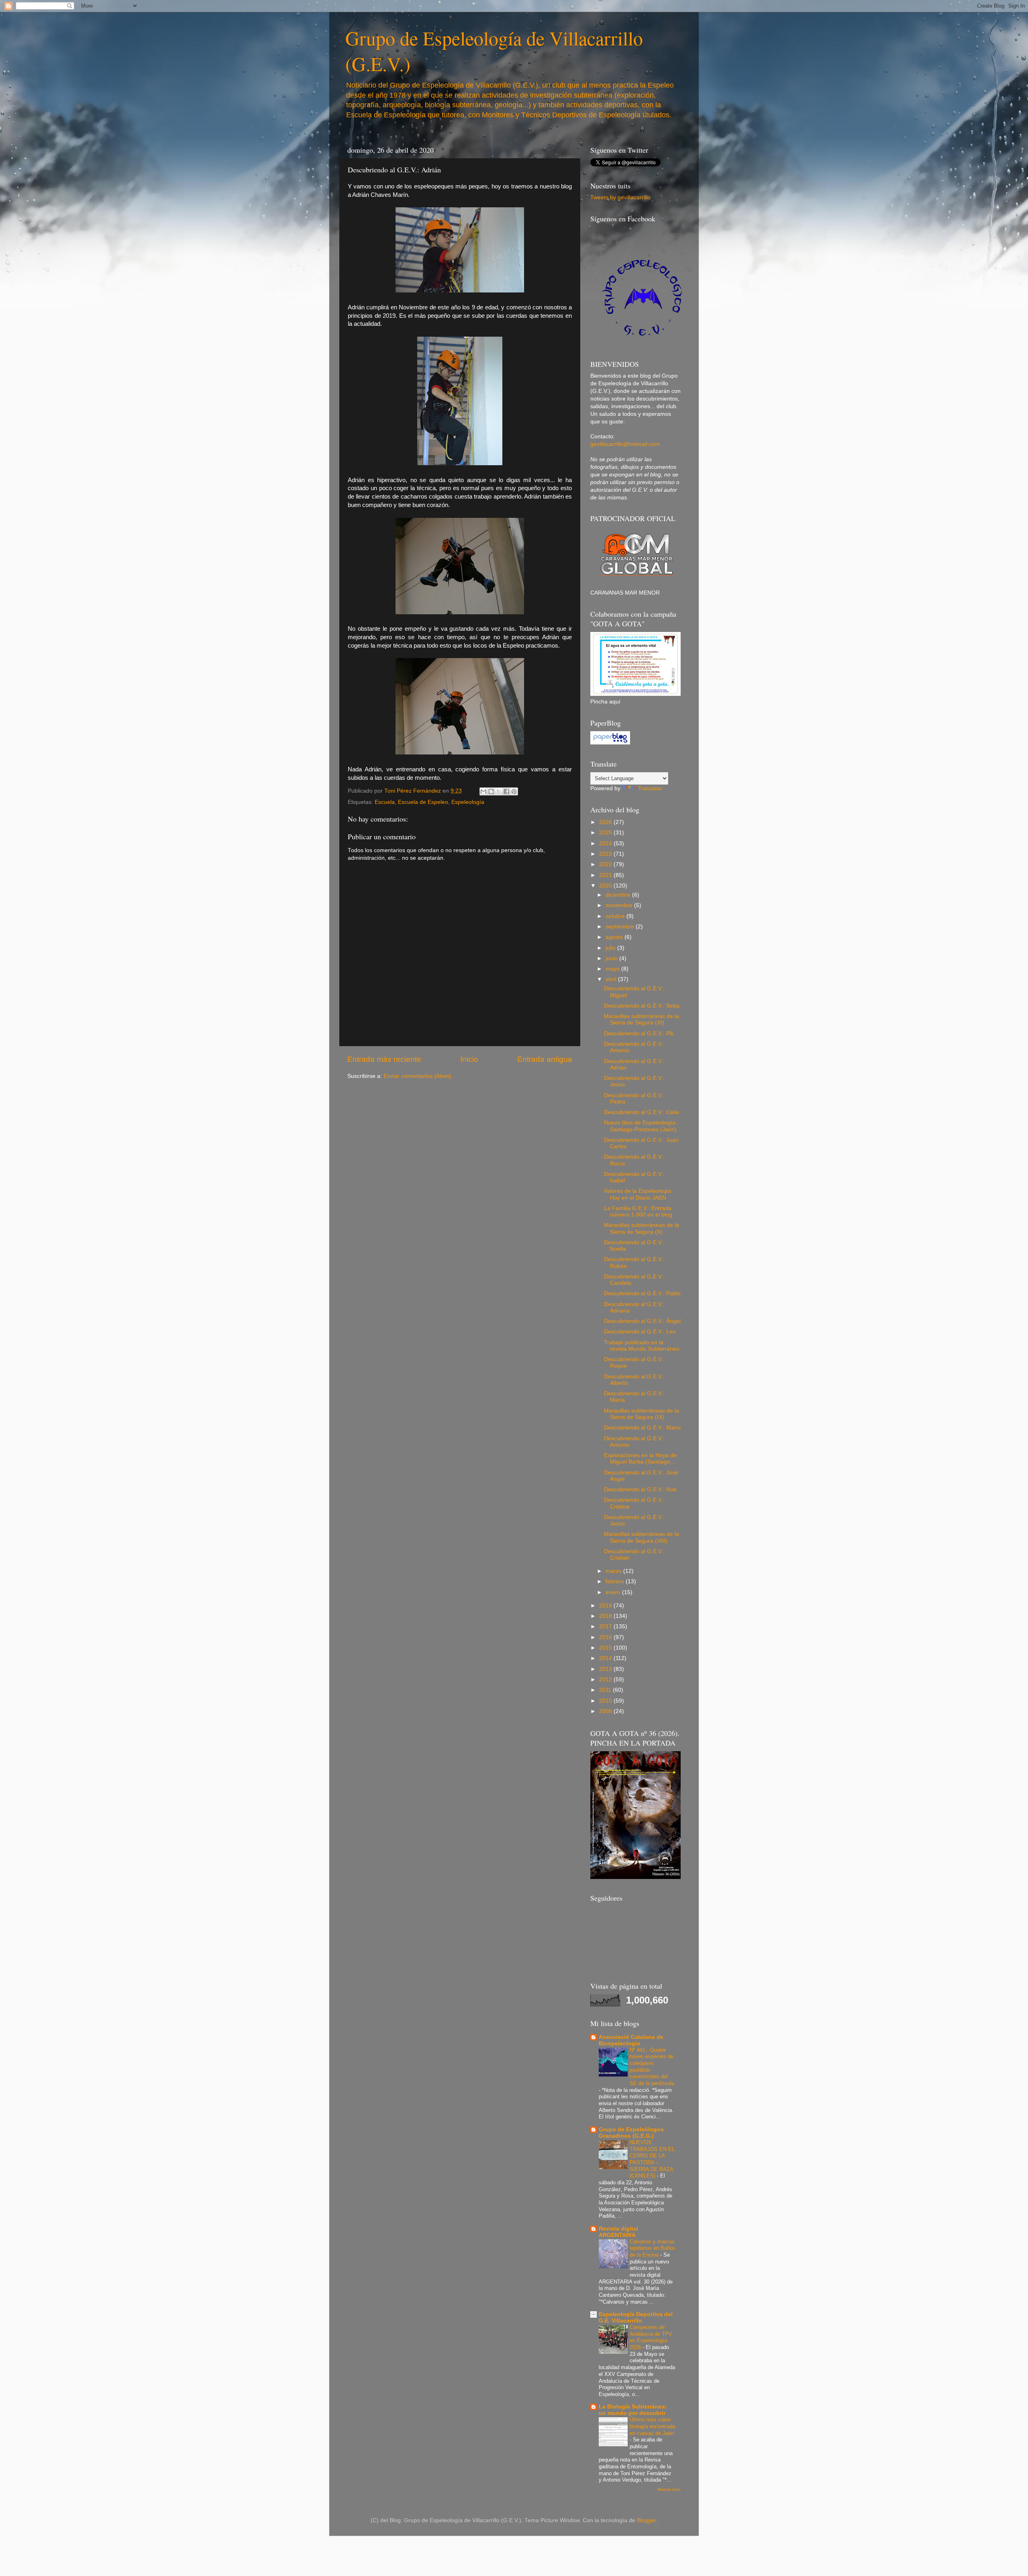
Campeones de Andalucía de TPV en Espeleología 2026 (651, 2337)
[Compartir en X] (499, 791)
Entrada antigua (545, 1059)
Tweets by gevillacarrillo (620, 197)
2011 (606, 1690)
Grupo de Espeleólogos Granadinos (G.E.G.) (631, 2133)
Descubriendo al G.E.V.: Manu (642, 1428)
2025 (606, 833)
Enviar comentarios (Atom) (417, 1076)
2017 (606, 1626)
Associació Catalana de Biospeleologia (631, 2040)
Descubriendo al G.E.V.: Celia (641, 1112)
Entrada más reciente (384, 1059)
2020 (606, 886)
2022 (606, 864)
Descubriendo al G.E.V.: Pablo (642, 1293)
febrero (616, 1581)
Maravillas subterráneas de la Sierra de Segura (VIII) (641, 1537)
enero (614, 1592)
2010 (606, 1701)
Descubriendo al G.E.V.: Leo (640, 1332)
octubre (616, 916)
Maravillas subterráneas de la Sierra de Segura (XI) (641, 1019)
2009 (606, 1711)
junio (612, 958)
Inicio (469, 1059)
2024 (606, 843)
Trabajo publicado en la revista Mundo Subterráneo (642, 1346)
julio (611, 948)
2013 (606, 1669)
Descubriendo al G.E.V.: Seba (642, 1006)
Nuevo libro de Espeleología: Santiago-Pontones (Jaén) (640, 1126)
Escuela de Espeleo (423, 802)
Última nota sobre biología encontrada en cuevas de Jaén (652, 2426)
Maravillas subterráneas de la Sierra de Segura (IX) (641, 1414)
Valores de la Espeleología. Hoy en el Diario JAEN (638, 1194)
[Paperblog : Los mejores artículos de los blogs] (610, 743)
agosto (615, 937)
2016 (606, 1637)
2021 (606, 875)
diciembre (619, 895)
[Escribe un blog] (491, 791)
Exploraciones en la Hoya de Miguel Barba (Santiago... (640, 1459)
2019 (606, 1606)
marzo (614, 1571)
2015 (606, 1648)
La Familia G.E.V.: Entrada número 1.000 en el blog (638, 1211)
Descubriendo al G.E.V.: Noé (640, 1489)
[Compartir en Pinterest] (514, 791)
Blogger (647, 2520)
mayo (613, 969)
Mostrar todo (669, 2489)
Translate (650, 788)
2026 (606, 822)
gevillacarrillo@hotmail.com (625, 444)
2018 (606, 1616)
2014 (606, 1658)
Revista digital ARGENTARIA (618, 2232)
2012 (606, 1680)
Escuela (385, 802)
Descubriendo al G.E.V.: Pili (639, 1033)
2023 (606, 854)
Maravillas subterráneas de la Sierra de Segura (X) (641, 1228)
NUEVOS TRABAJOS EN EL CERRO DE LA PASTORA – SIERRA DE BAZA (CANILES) (652, 2159)
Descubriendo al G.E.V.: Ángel (642, 1321)
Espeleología (468, 802)
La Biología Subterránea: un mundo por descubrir (633, 2410)
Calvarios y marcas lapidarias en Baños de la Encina (653, 2248)
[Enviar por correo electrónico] (483, 791)
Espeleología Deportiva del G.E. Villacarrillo (636, 2317)
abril (612, 979)
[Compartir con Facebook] (506, 791)
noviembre (620, 905)
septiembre (621, 927)
